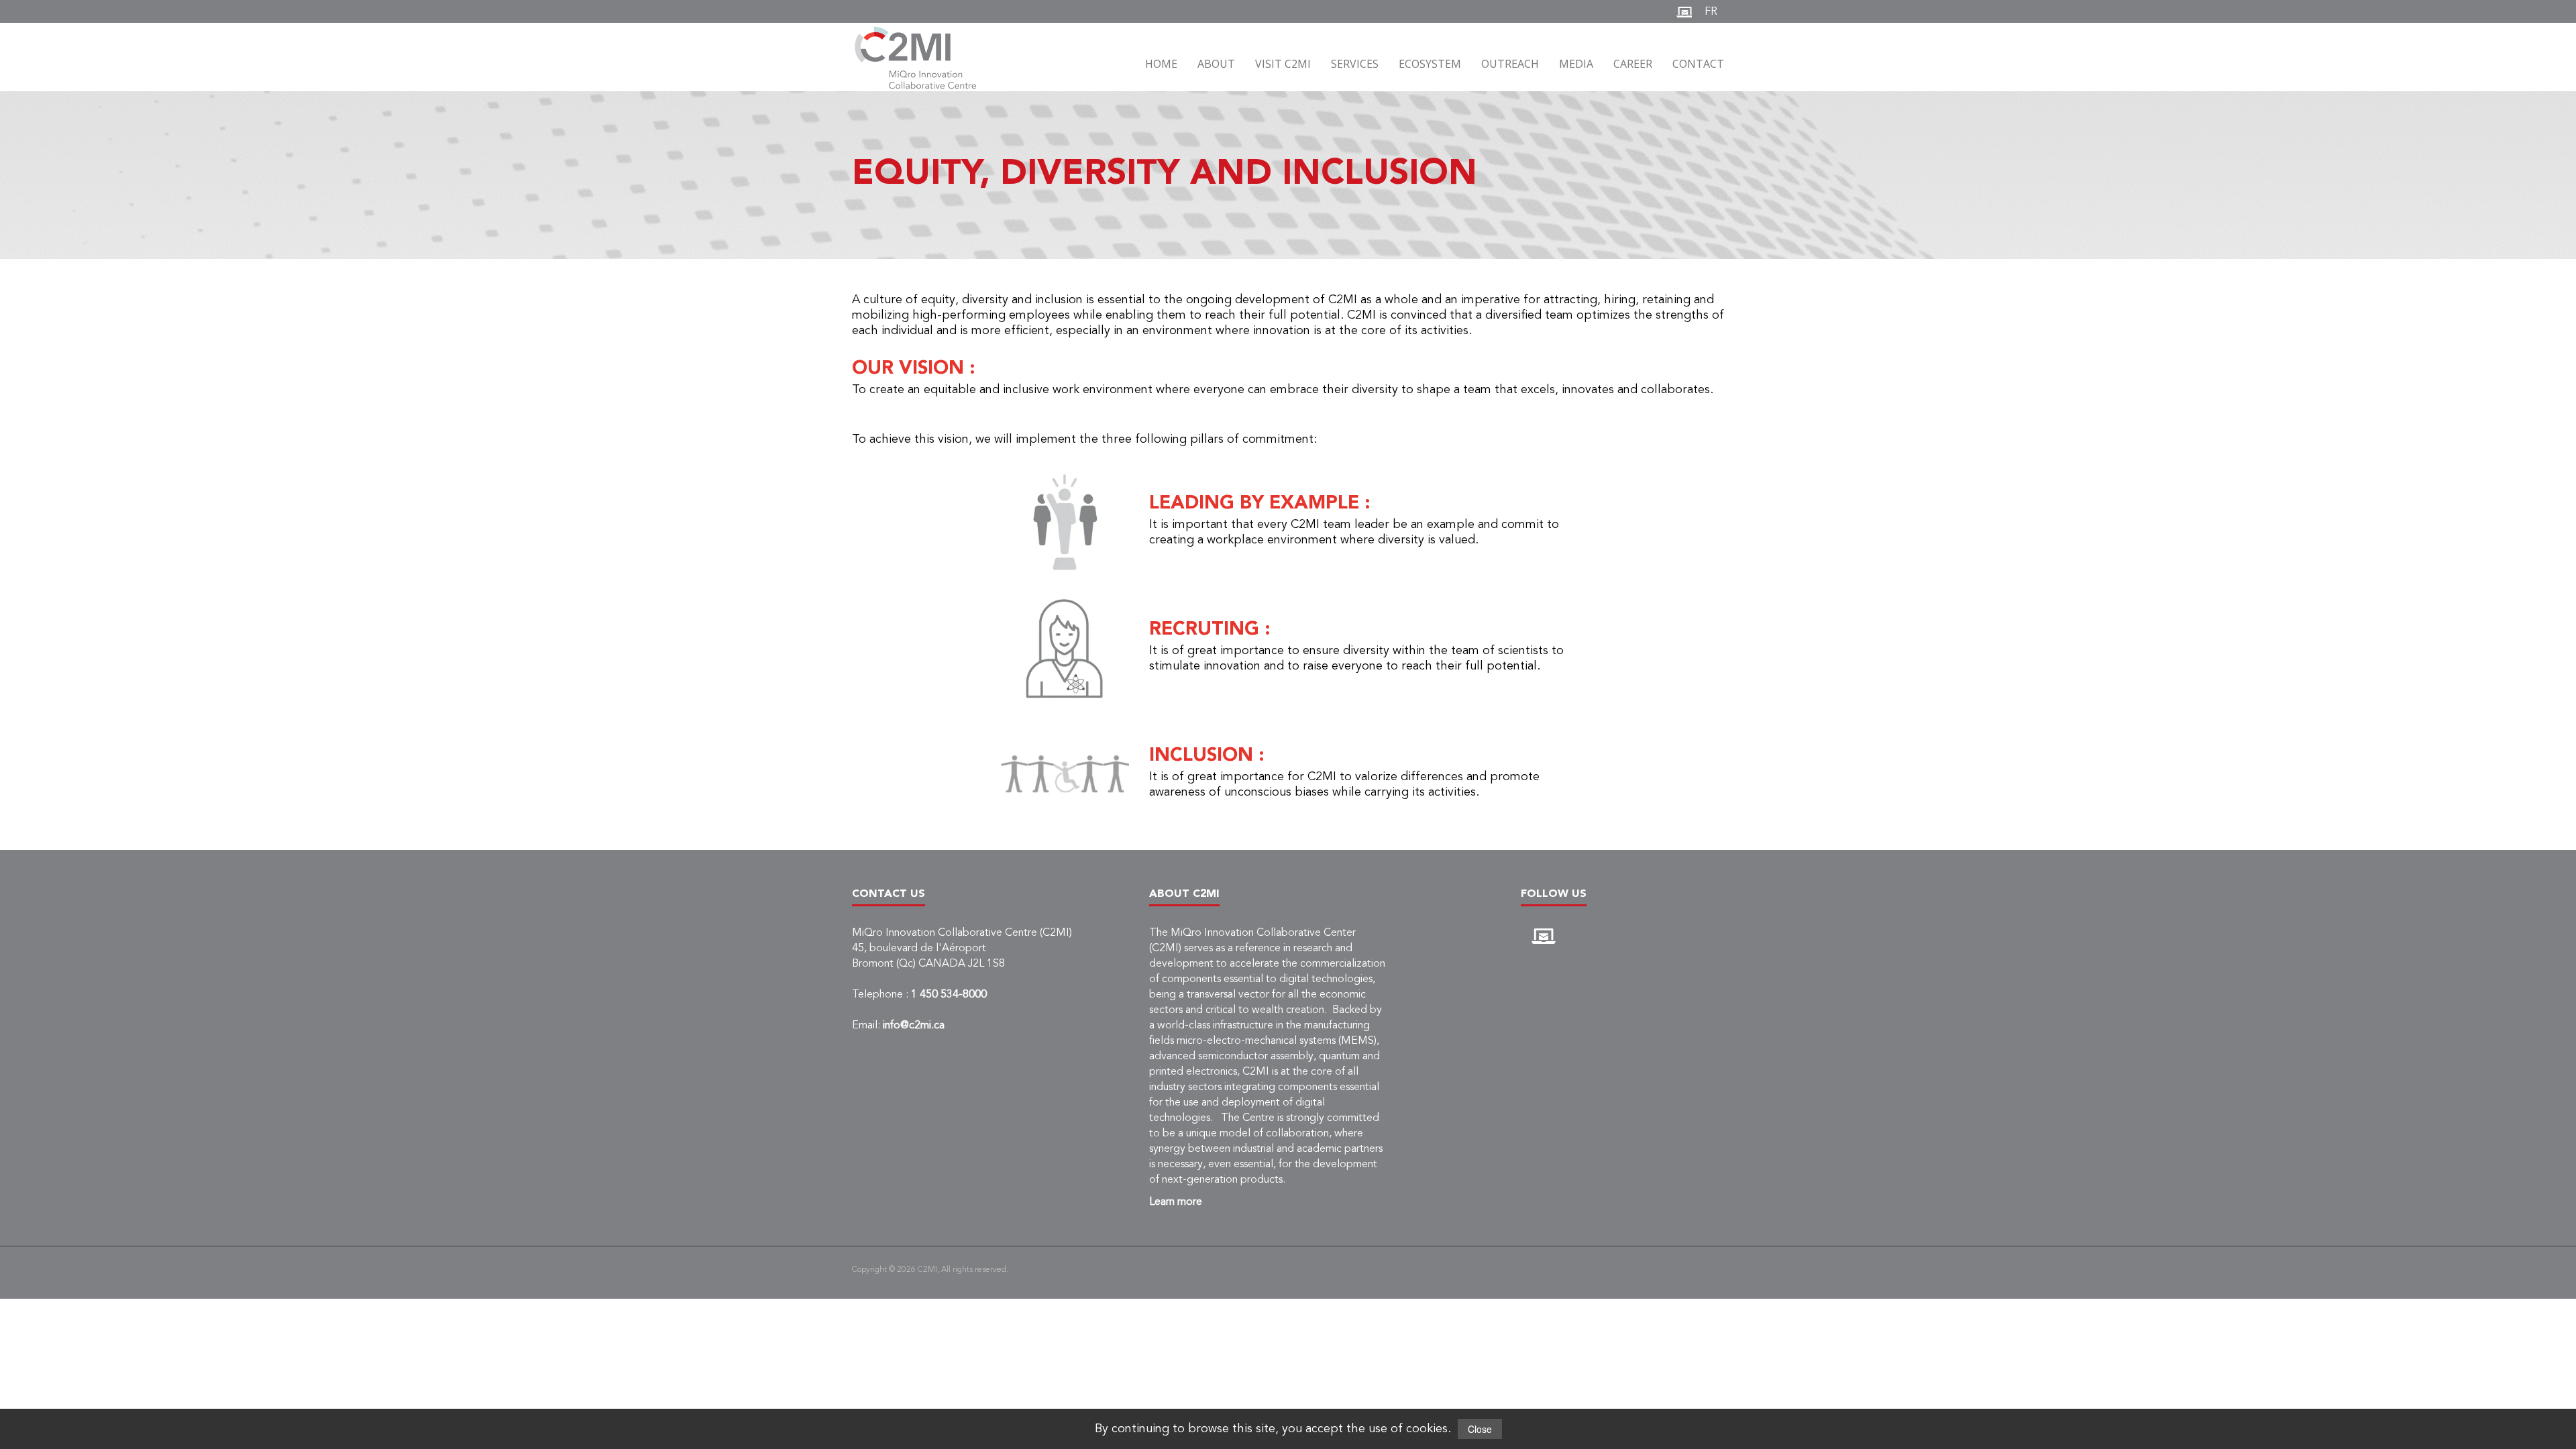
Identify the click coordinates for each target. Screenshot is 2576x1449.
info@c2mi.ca (914, 1026)
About (1216, 64)
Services (1355, 64)
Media (1576, 64)
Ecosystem (1430, 64)
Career (1633, 64)
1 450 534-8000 (949, 995)
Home (1161, 64)
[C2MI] (923, 58)
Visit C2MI (1283, 64)
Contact (1698, 64)
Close (1480, 1429)
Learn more (1176, 1202)
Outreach (1510, 64)
